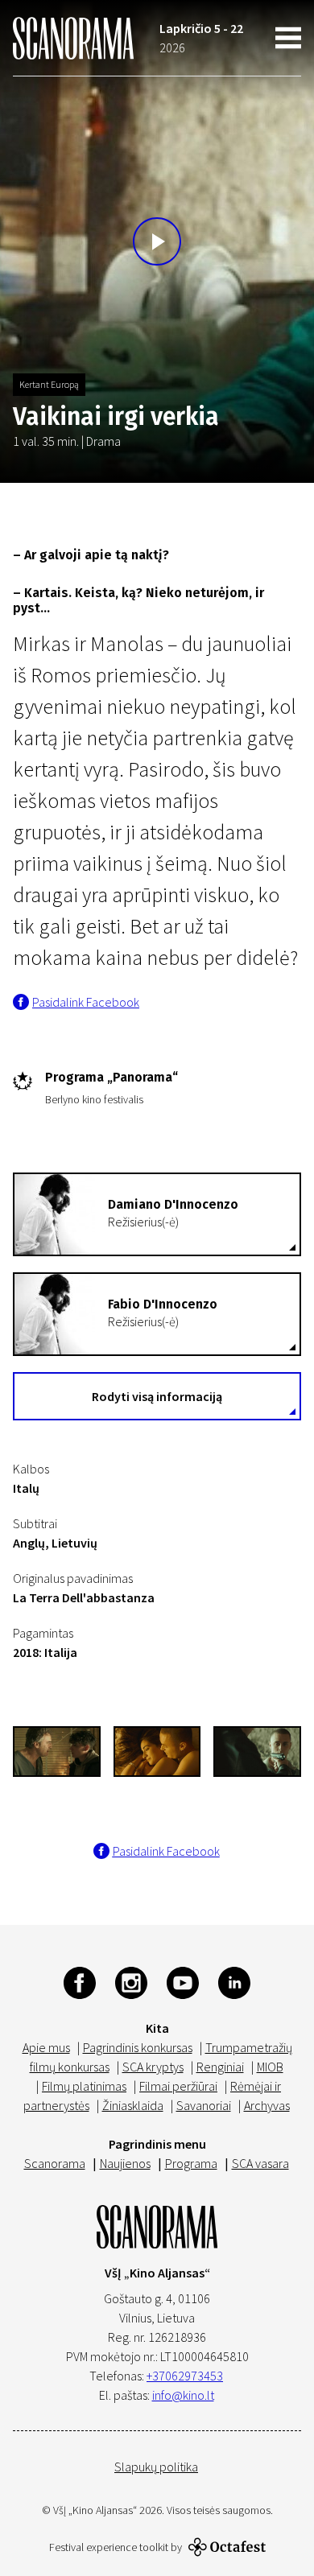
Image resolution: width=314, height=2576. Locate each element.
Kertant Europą (49, 384)
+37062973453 (185, 2376)
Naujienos (125, 2163)
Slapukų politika (156, 2467)
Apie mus (46, 2047)
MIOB (270, 2067)
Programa (191, 2163)
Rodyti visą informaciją (157, 1396)
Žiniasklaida (133, 2105)
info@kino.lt (183, 2395)
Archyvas (267, 2105)
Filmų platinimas (84, 2086)
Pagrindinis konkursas (138, 2047)
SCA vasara (260, 2163)
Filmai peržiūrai (178, 2086)
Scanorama (55, 2163)
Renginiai (220, 2067)
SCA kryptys (153, 2067)
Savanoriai (204, 2105)
